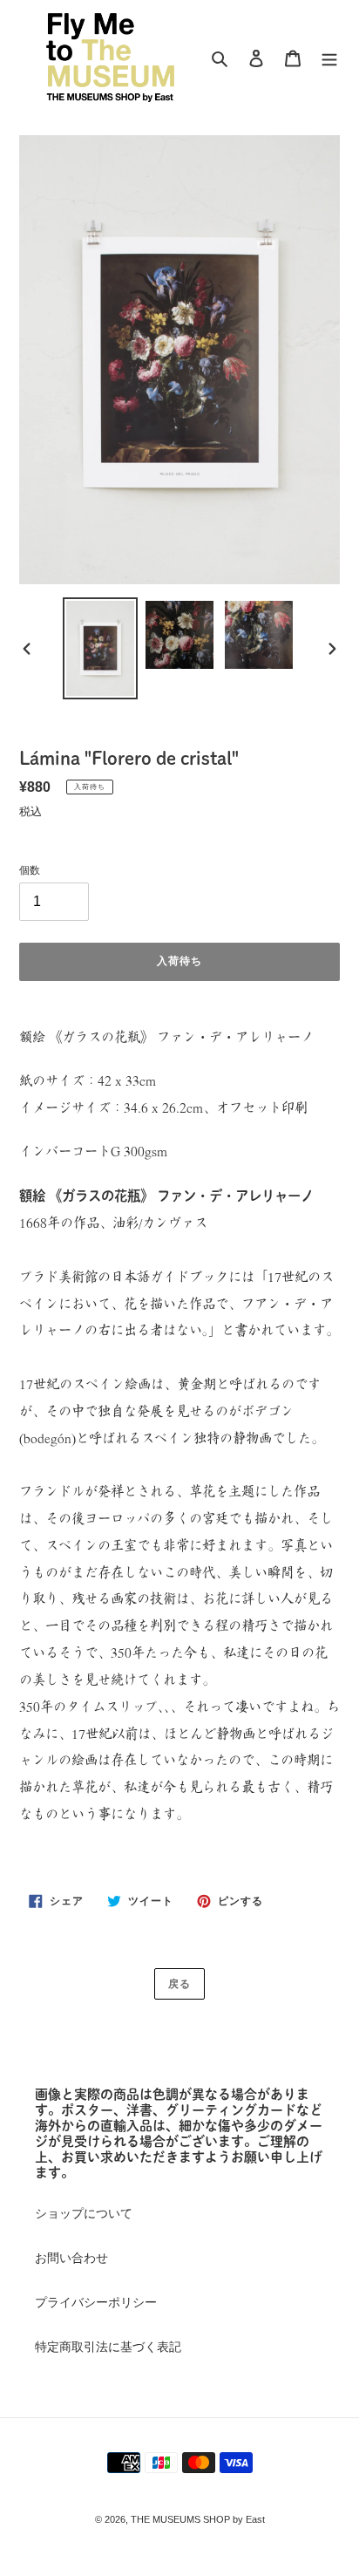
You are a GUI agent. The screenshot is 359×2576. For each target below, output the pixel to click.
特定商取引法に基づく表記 (108, 2347)
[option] (101, 648)
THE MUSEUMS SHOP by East (198, 2519)
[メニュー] (329, 57)
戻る (179, 1984)
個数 (30, 870)
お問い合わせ (71, 2258)
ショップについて (84, 2213)
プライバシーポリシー (96, 2302)
